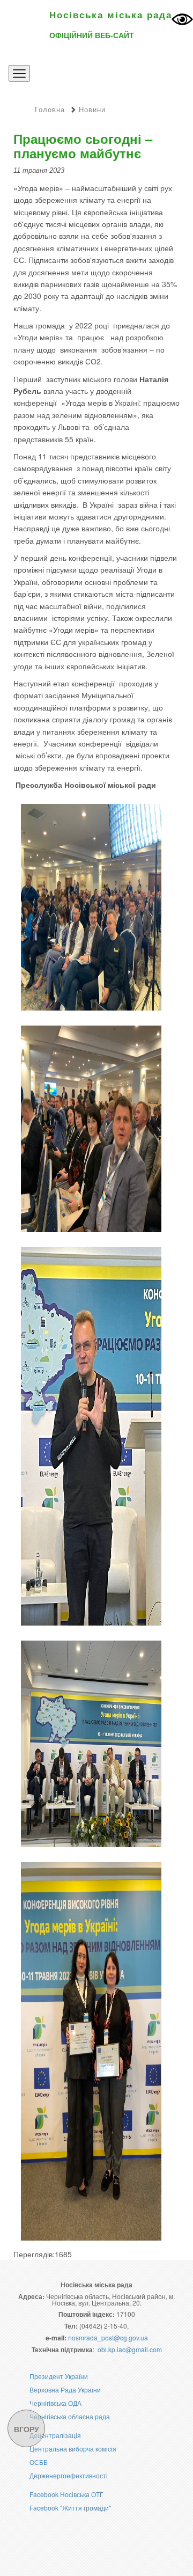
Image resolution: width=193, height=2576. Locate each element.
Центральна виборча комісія (73, 2449)
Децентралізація (55, 2435)
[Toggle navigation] (19, 73)
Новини (92, 109)
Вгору (27, 2429)
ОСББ (39, 2462)
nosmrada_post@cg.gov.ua (108, 2337)
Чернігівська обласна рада (70, 2416)
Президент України (59, 2376)
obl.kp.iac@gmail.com (130, 2349)
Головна (50, 109)
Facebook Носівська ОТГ (66, 2494)
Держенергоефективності (69, 2475)
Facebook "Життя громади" (70, 2508)
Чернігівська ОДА (55, 2403)
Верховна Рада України (65, 2390)
